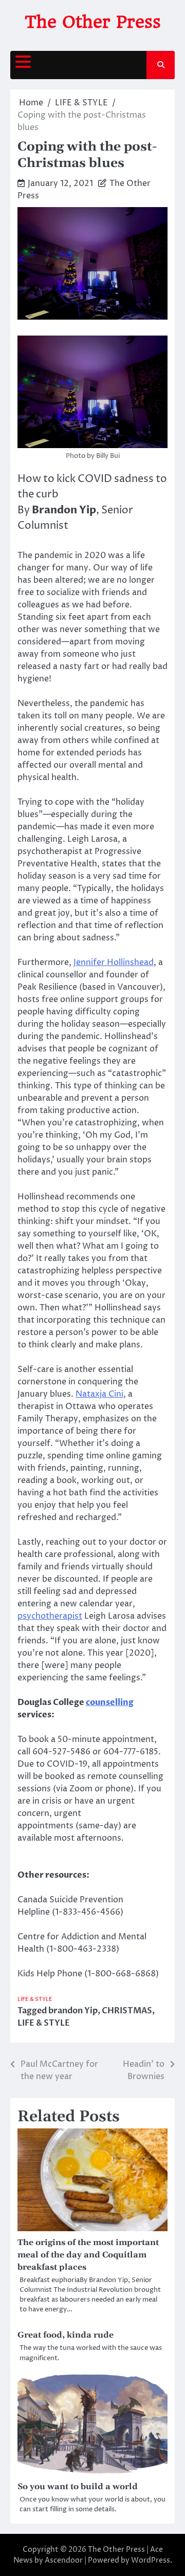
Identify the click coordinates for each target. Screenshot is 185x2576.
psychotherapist (50, 1616)
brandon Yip (73, 2011)
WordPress (151, 2560)
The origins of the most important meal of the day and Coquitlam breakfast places (88, 2255)
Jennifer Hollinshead (114, 962)
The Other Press (93, 22)
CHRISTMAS (127, 2011)
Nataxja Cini (99, 1394)
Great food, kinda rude (66, 2335)
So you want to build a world (78, 2487)
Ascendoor (64, 2560)
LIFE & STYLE (35, 1999)
